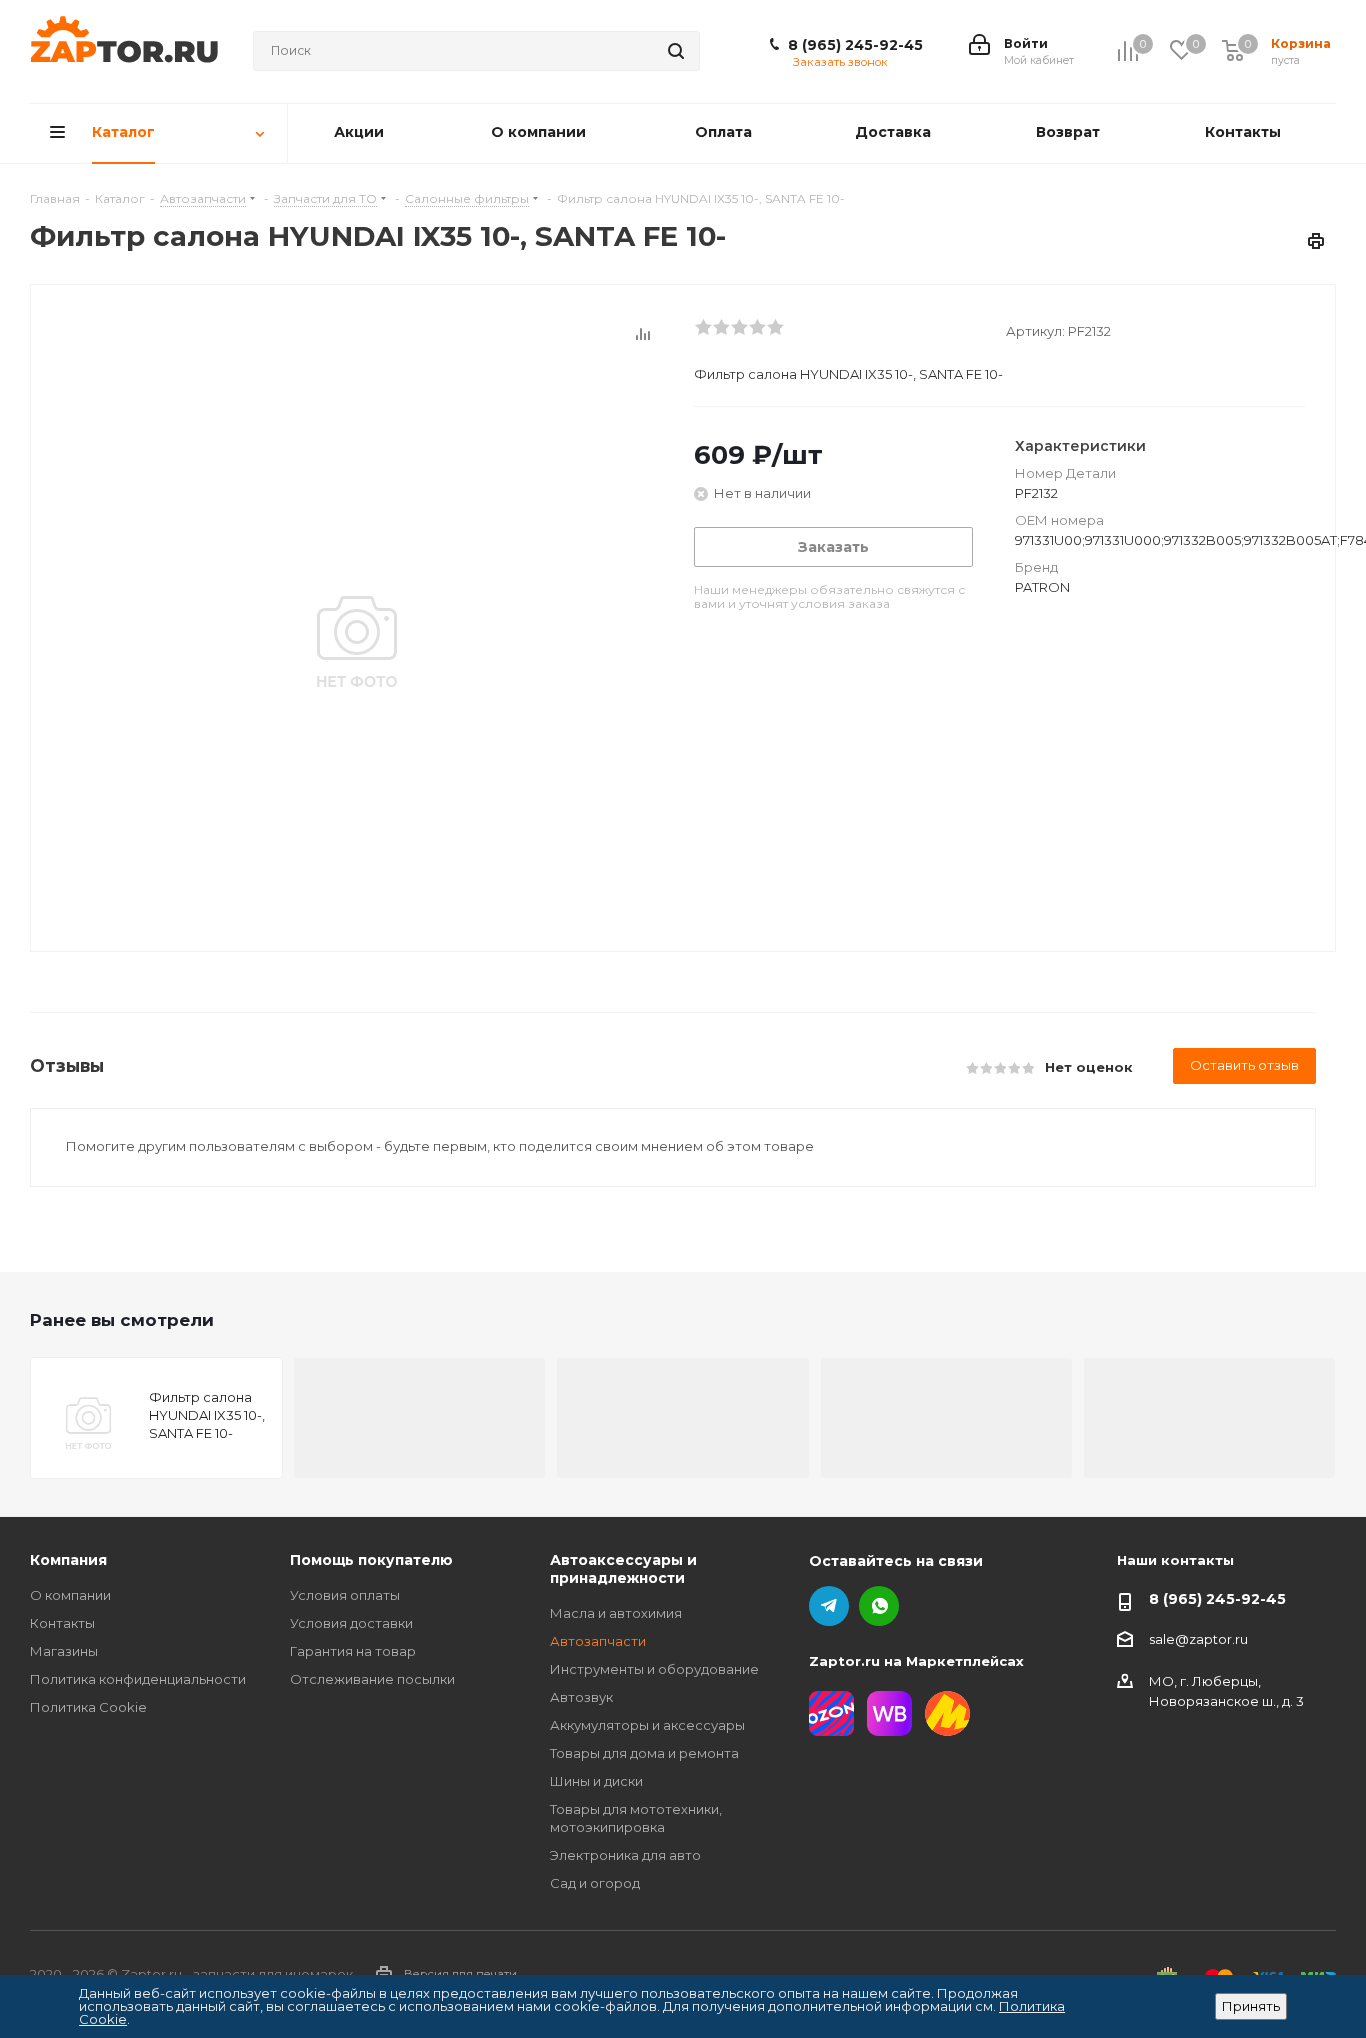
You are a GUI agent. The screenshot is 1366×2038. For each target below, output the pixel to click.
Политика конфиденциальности (138, 1679)
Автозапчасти (598, 1641)
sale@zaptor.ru (1198, 1639)
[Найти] (676, 51)
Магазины (64, 1651)
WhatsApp (879, 1606)
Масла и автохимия (616, 1613)
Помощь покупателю (371, 1560)
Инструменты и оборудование (654, 1669)
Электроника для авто (625, 1855)
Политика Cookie (88, 1707)
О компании (70, 1595)
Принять (1251, 2006)
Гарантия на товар (353, 1651)
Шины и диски (596, 1781)
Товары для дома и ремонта (644, 1753)
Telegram (829, 1606)
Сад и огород (595, 1883)
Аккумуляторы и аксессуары (647, 1725)
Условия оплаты (345, 1595)
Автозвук (581, 1697)
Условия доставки (351, 1623)
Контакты (62, 1623)
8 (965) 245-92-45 (855, 45)
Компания (68, 1560)
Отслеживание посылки (372, 1679)
